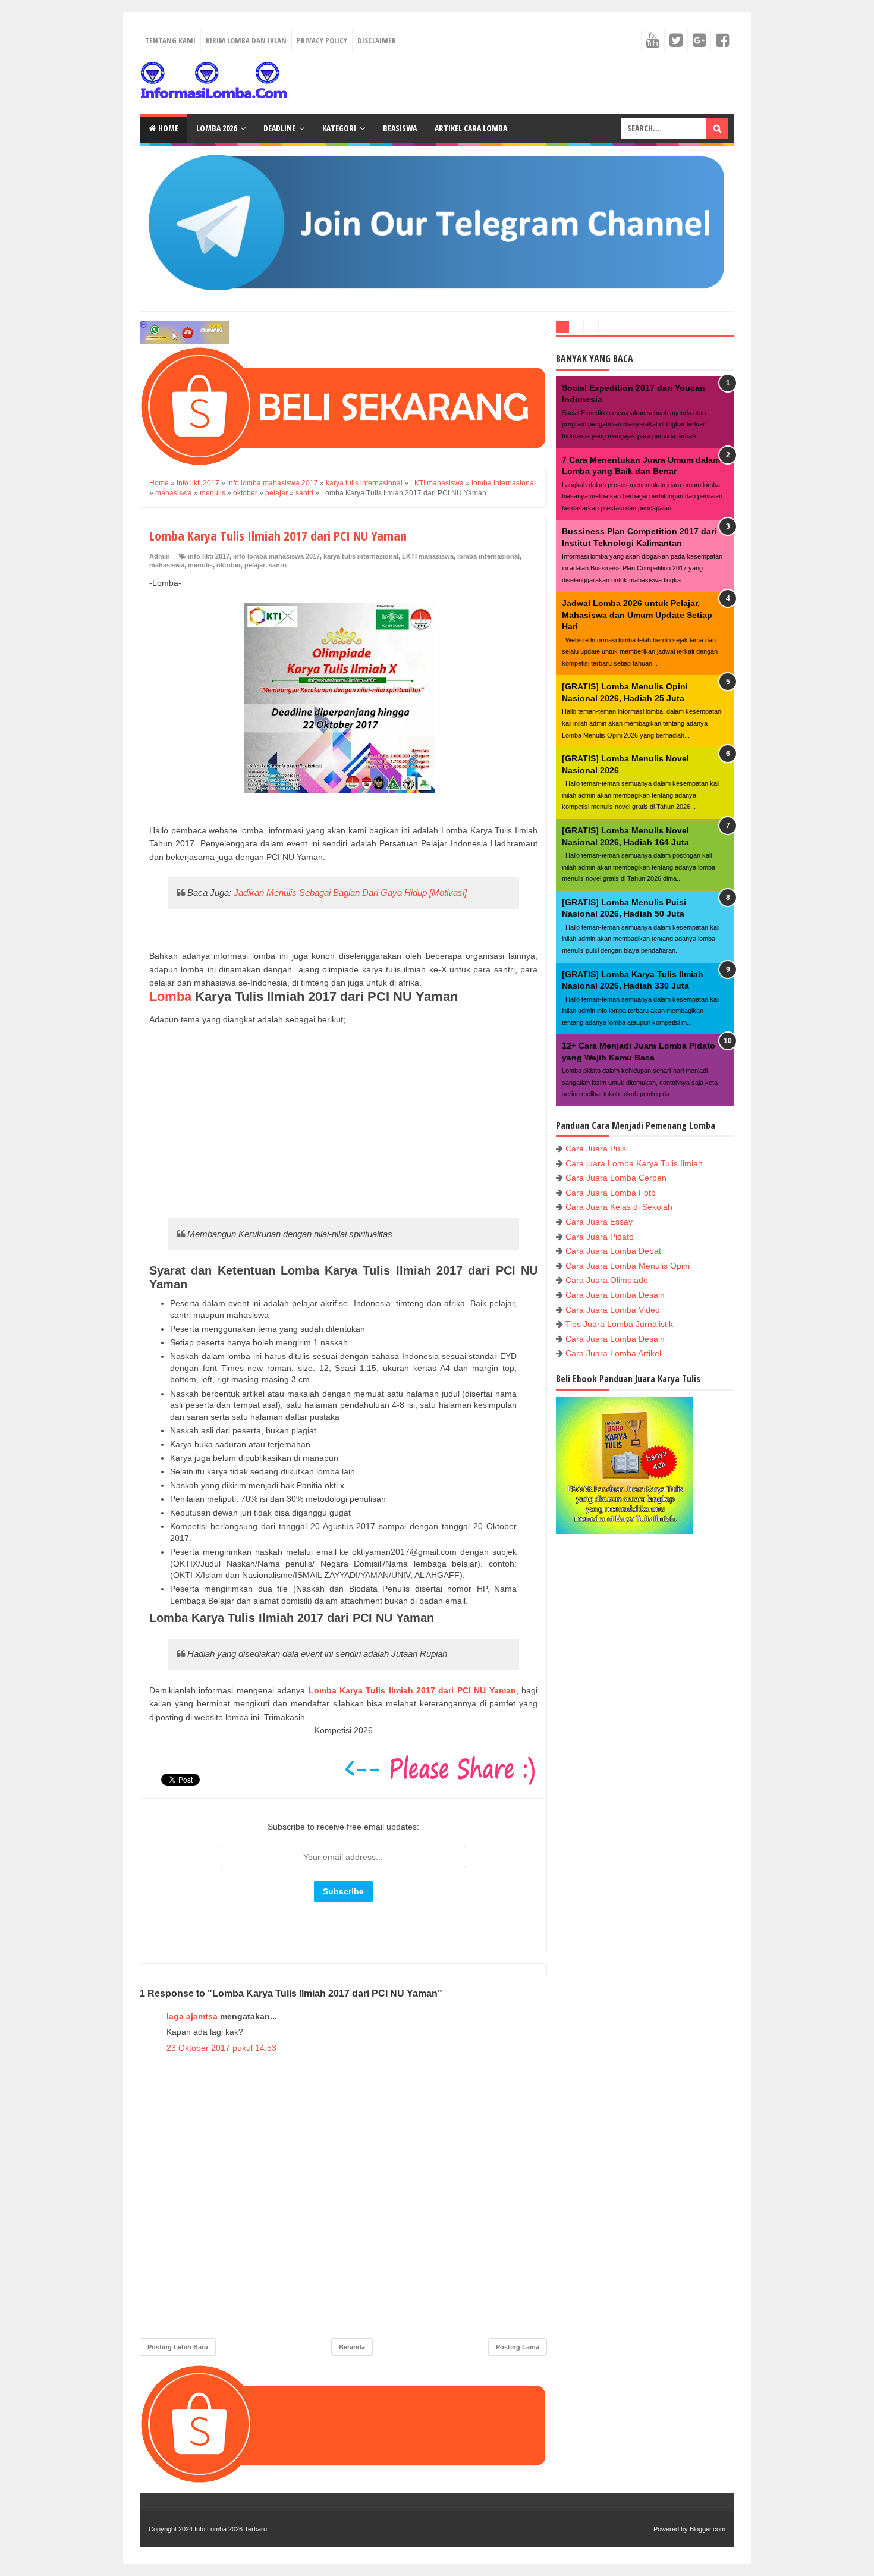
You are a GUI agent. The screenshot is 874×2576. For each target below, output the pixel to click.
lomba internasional (488, 556)
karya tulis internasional (361, 556)
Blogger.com (708, 2529)
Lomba (172, 997)
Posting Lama (518, 2347)
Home (167, 128)
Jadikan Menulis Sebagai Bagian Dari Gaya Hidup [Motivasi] (350, 892)
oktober (229, 565)
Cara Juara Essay (599, 1222)
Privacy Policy (322, 40)
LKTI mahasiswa (428, 556)
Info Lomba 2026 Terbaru (231, 2529)
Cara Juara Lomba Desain (615, 1295)
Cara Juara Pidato (600, 1237)
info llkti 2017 (209, 556)
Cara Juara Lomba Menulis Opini (628, 1266)
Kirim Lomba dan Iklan (246, 40)
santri (278, 565)
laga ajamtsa (192, 2016)
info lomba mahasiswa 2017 (276, 556)
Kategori (339, 128)
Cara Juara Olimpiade (607, 1280)
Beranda (352, 2347)
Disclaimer (377, 40)
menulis (200, 565)
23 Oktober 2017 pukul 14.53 (221, 2048)
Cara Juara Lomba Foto (611, 1193)
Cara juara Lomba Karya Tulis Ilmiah (634, 1163)
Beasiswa (400, 128)
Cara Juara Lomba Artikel (613, 1353)
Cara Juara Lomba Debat (613, 1251)
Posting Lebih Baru (178, 2347)
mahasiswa (167, 565)
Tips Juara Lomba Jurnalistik (619, 1324)
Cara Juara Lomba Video (613, 1310)
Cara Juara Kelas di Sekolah (619, 1207)
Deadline (279, 128)
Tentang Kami (170, 40)
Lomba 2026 (216, 128)
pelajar (255, 565)
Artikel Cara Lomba (471, 128)
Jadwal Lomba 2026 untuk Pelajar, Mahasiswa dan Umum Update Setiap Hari (637, 615)
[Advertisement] (343, 1121)
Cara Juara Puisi (597, 1149)
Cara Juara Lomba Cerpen (616, 1178)
